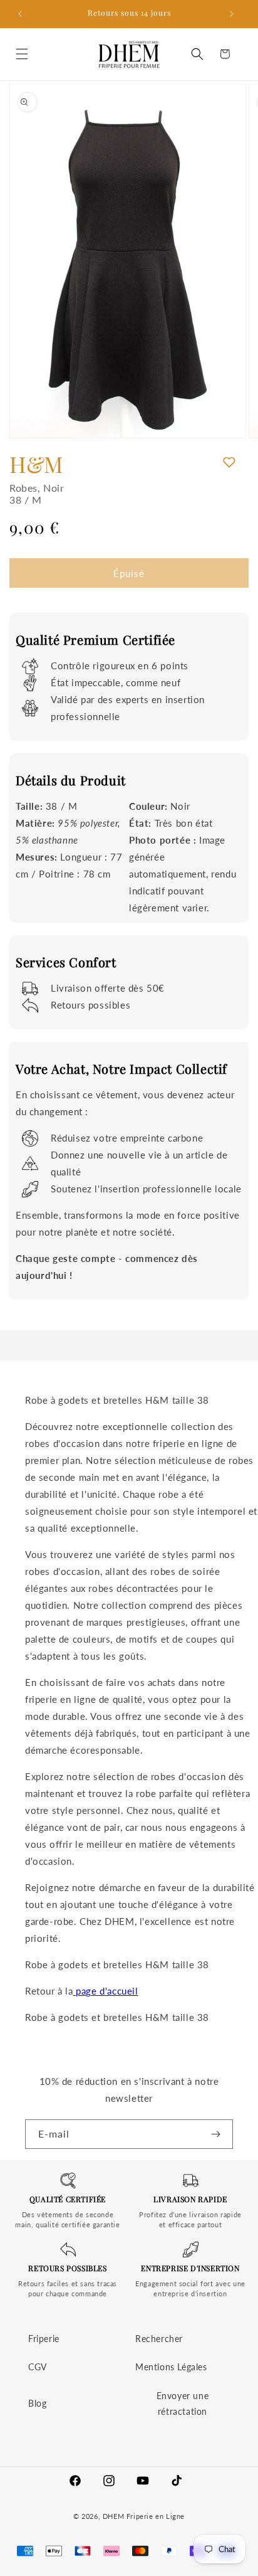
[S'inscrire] (219, 2134)
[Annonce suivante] (235, 14)
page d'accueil (106, 1991)
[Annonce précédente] (23, 14)
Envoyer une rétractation (183, 2404)
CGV (38, 2367)
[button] (25, 54)
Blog (37, 2403)
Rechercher (159, 2339)
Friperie (44, 2339)
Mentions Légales (171, 2367)
